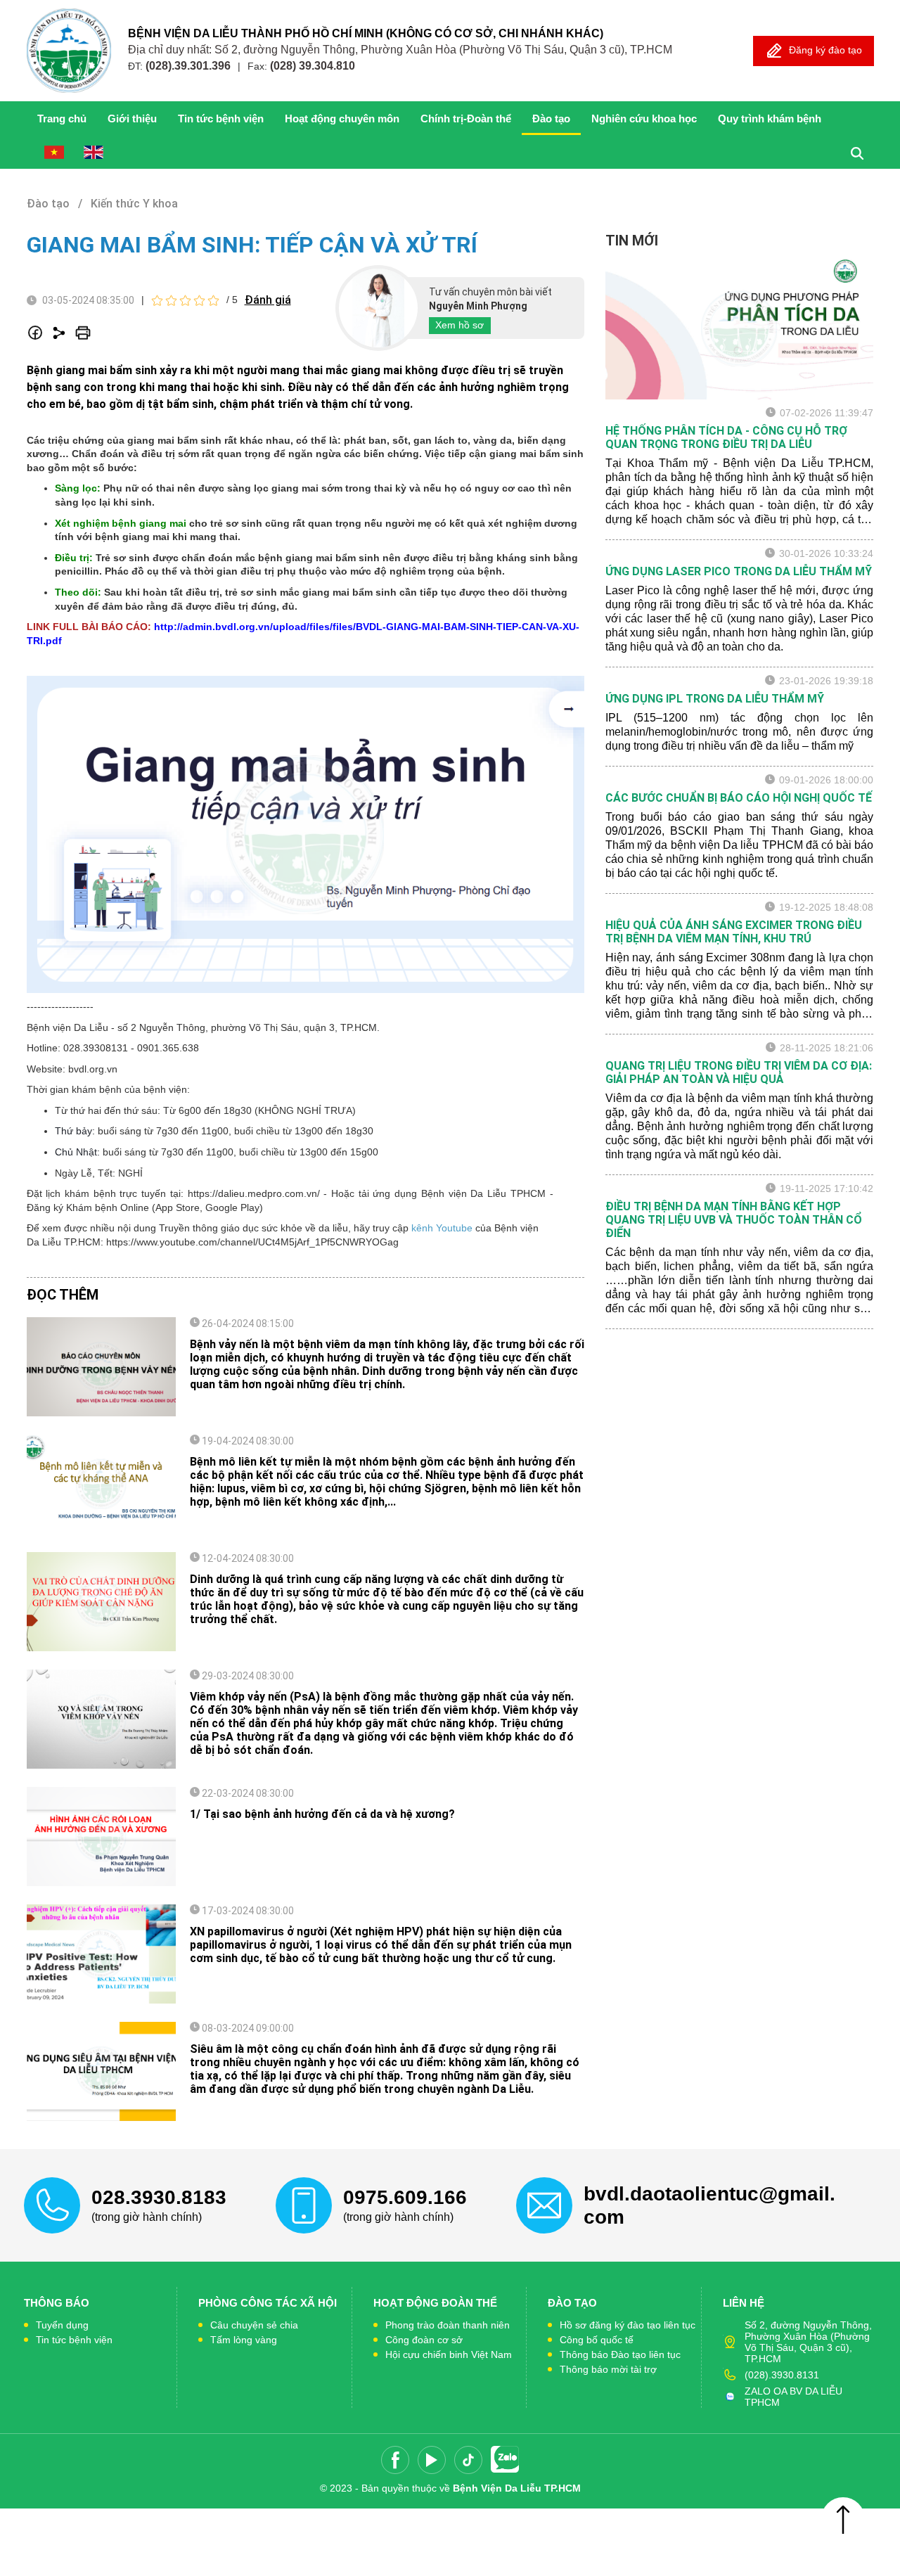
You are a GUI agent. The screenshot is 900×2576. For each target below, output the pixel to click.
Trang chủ (62, 118)
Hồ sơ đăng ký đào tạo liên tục (628, 2325)
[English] (94, 152)
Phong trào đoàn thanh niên (448, 2325)
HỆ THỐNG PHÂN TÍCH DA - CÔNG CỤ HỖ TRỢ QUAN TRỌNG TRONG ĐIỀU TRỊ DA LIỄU (726, 437)
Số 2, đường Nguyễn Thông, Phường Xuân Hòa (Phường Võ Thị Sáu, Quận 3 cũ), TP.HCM (808, 2342)
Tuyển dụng (62, 2325)
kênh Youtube (441, 1228)
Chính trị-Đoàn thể (466, 118)
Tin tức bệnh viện (74, 2340)
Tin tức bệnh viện (221, 118)
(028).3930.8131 (782, 2375)
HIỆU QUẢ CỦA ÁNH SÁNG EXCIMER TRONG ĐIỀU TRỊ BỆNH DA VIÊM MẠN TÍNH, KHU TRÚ (734, 932)
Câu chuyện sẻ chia (254, 2325)
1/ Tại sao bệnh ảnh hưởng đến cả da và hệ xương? (322, 1814)
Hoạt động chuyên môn (342, 118)
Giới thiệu (132, 118)
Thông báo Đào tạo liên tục (620, 2354)
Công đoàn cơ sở (424, 2340)
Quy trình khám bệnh (770, 118)
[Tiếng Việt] (54, 152)
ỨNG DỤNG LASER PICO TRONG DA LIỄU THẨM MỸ (739, 571)
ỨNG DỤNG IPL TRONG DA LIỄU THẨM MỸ (715, 699)
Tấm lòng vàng (244, 2340)
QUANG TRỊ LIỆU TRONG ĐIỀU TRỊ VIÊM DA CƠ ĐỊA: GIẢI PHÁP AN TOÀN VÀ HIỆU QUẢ (739, 1072)
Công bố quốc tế (597, 2340)
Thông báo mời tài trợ (608, 2369)
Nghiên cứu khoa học (644, 118)
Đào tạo (551, 118)
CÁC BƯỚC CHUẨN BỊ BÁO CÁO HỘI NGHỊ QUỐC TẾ (739, 798)
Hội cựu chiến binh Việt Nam (449, 2354)
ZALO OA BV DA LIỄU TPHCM (793, 2397)
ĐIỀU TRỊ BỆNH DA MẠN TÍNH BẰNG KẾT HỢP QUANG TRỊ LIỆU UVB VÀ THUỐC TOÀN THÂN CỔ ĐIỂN (734, 1220)
